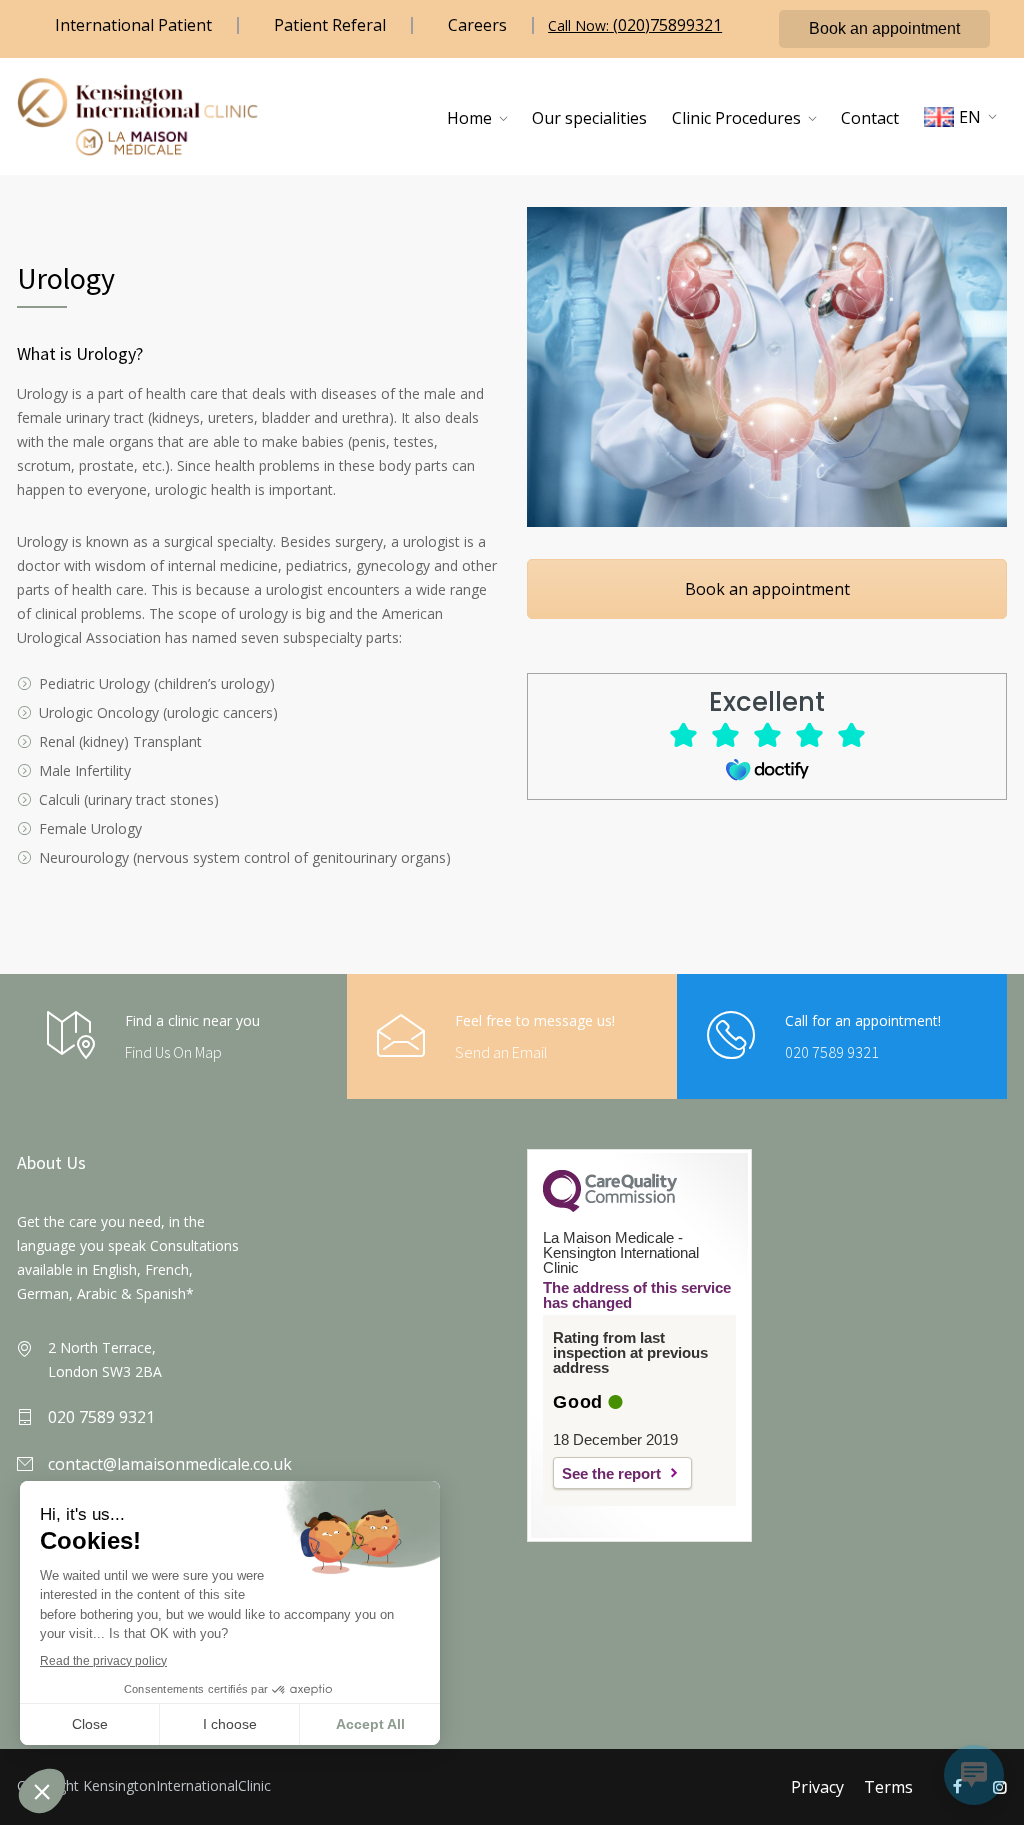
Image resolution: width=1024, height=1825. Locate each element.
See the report (611, 1473)
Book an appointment (884, 28)
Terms (888, 1787)
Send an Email (501, 1052)
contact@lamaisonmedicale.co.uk (170, 1464)
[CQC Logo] (610, 1207)
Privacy (817, 1787)
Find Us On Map (173, 1052)
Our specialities (589, 118)
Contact (870, 118)
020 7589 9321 (832, 1052)
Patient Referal (330, 25)
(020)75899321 (667, 25)
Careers (477, 25)
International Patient (133, 25)
